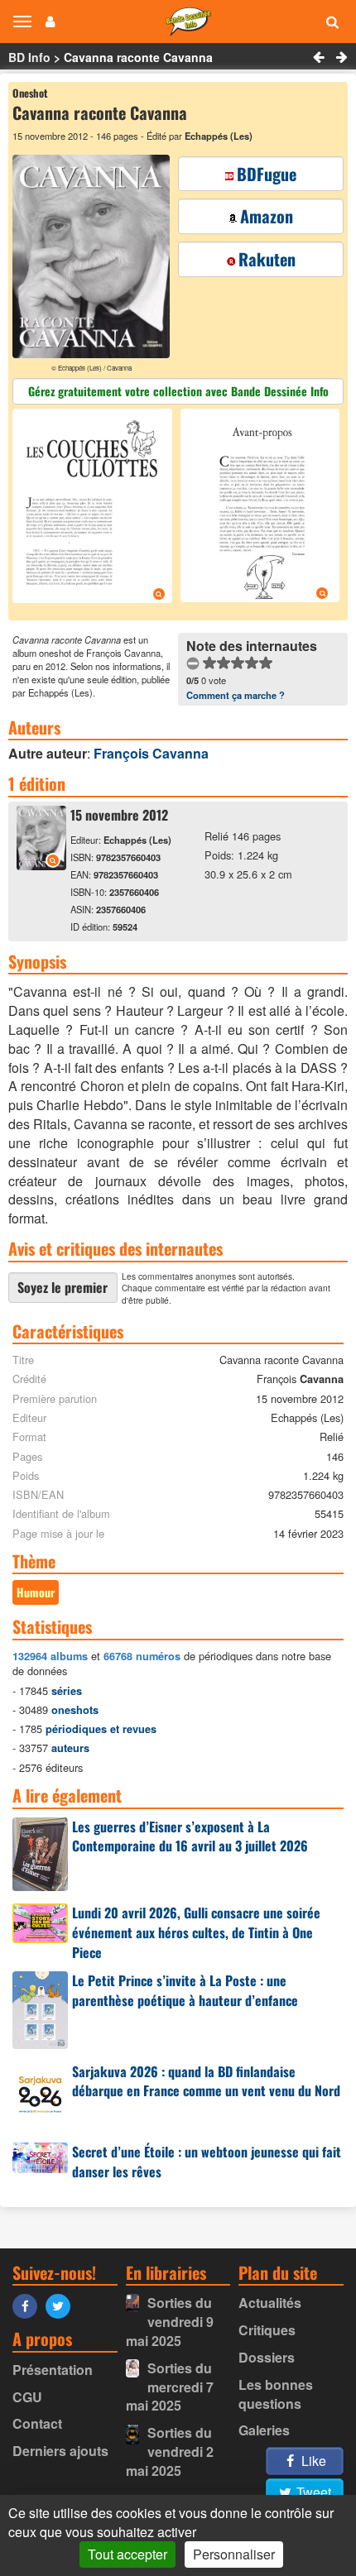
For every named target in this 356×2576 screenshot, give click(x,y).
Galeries (264, 2430)
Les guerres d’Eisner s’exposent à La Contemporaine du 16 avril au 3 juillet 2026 (190, 1836)
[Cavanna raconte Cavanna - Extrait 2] (258, 508)
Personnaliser (234, 2554)
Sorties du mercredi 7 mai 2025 (170, 2387)
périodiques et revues (101, 1729)
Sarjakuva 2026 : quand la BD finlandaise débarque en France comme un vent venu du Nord (206, 2081)
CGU (27, 2397)
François (151, 753)
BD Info (29, 57)
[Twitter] (62, 2305)
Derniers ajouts (60, 2451)
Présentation (53, 2370)
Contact (37, 2423)
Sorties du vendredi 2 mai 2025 (170, 2452)
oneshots (75, 1710)
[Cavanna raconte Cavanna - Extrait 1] (94, 508)
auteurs (70, 1748)
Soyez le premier (63, 1287)
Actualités (270, 2303)
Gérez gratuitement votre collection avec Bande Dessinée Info (178, 391)
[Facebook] (29, 2305)
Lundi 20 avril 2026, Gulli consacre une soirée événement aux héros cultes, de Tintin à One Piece (196, 1932)
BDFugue (267, 174)
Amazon (267, 216)
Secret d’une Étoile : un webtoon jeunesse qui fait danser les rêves (207, 2162)
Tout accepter (127, 2554)
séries (67, 1691)
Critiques (267, 2330)
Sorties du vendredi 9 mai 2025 (170, 2322)
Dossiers (267, 2357)
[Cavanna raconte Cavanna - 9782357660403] (41, 865)
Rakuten (267, 259)
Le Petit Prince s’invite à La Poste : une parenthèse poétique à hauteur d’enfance (185, 1990)
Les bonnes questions (276, 2394)
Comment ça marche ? (236, 695)
